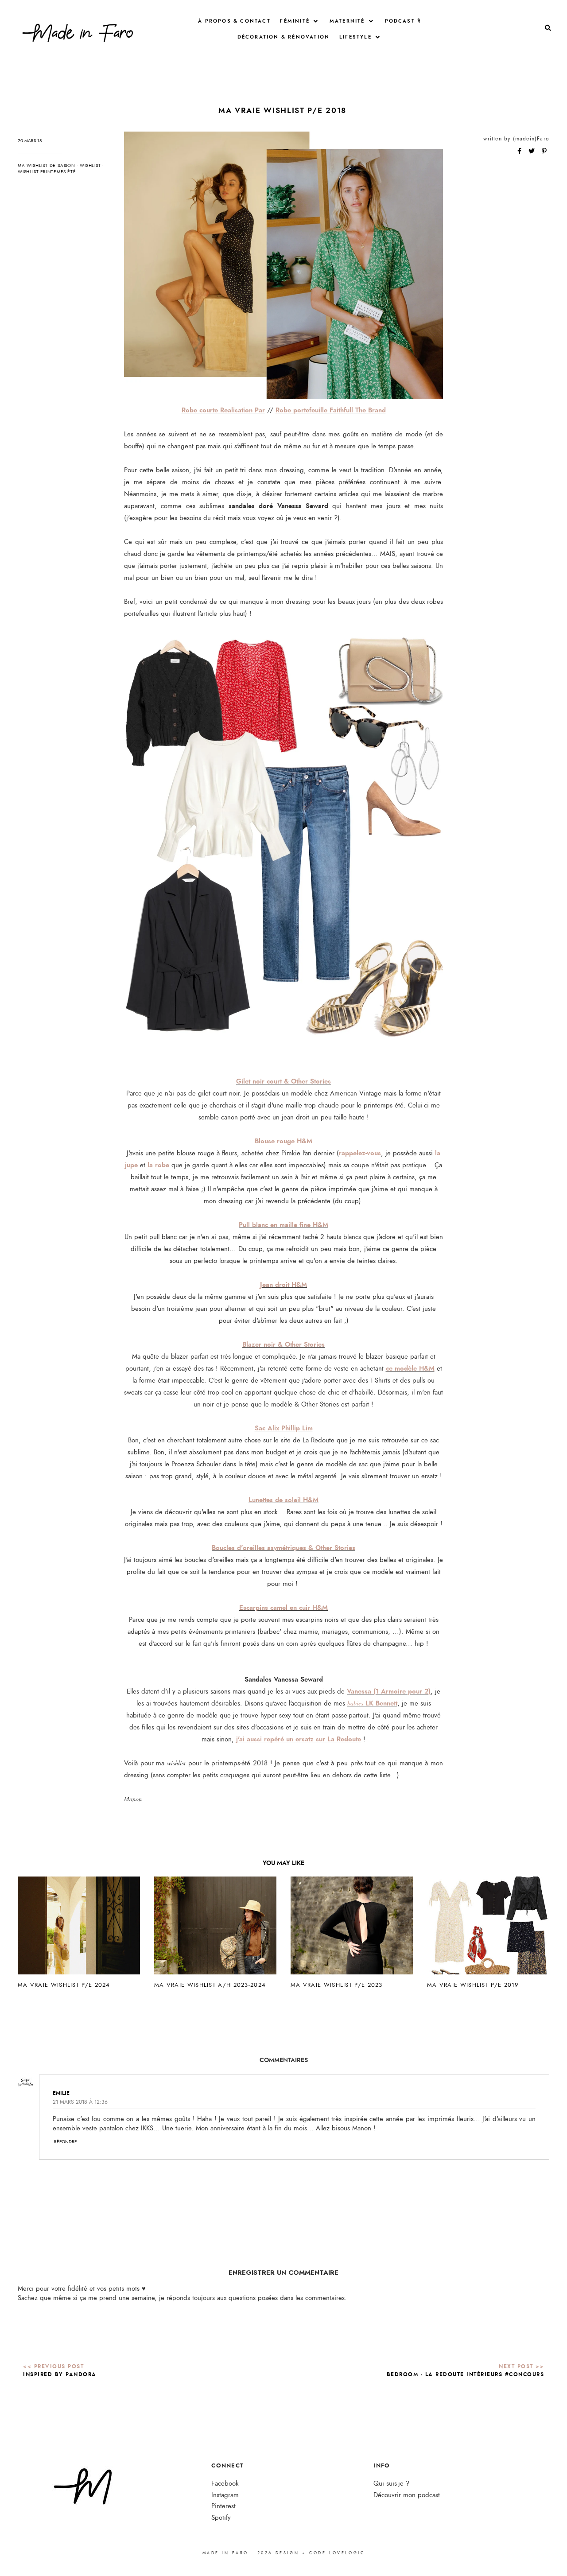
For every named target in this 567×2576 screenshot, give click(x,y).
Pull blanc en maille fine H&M (283, 1225)
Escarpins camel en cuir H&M (283, 1608)
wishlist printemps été (47, 172)
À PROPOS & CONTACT (234, 21)
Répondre (66, 2142)
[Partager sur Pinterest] (544, 152)
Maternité (347, 21)
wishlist (90, 166)
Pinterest (223, 2506)
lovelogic (347, 2553)
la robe (158, 1165)
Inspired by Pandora (60, 2374)
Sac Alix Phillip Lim (284, 1428)
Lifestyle (355, 37)
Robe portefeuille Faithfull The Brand (331, 410)
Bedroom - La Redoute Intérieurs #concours (466, 2374)
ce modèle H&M (410, 1368)
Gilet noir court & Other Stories (283, 1081)
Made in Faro (225, 2553)
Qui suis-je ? (391, 2484)
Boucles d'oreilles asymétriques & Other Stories (283, 1548)
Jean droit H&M (283, 1285)
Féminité (295, 21)
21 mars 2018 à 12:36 (80, 2102)
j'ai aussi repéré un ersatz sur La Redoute (299, 1739)
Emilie (61, 2093)
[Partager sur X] (532, 152)
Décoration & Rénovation (284, 37)
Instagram (225, 2495)
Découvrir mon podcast (407, 2495)
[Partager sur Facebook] (520, 152)
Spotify (221, 2518)
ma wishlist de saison (47, 166)
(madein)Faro (531, 139)
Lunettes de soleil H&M (283, 1500)
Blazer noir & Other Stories (283, 1344)
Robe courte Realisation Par (223, 410)
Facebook (225, 2484)
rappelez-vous (360, 1153)
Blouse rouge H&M (283, 1141)
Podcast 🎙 (403, 21)
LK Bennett (372, 1703)
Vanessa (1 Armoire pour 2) (389, 1691)
